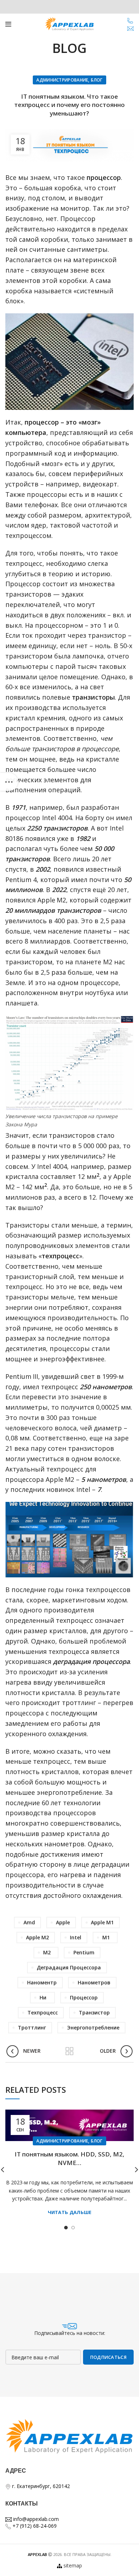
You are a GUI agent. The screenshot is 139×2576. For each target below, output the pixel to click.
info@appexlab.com (35, 2519)
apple (63, 1922)
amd (29, 1922)
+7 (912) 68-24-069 (34, 2526)
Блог (97, 80)
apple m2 (37, 1937)
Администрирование (62, 80)
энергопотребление (93, 2028)
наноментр (42, 1982)
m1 (106, 1937)
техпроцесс (43, 2012)
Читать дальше (70, 2212)
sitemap (73, 2565)
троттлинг (32, 2028)
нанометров (94, 1982)
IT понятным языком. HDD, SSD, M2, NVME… (69, 2158)
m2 (47, 1952)
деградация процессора (69, 1967)
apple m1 (102, 1922)
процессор (84, 1997)
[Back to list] (69, 2051)
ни (43, 1997)
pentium (84, 1952)
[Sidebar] (9, 782)
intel (76, 1937)
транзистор (94, 2012)
